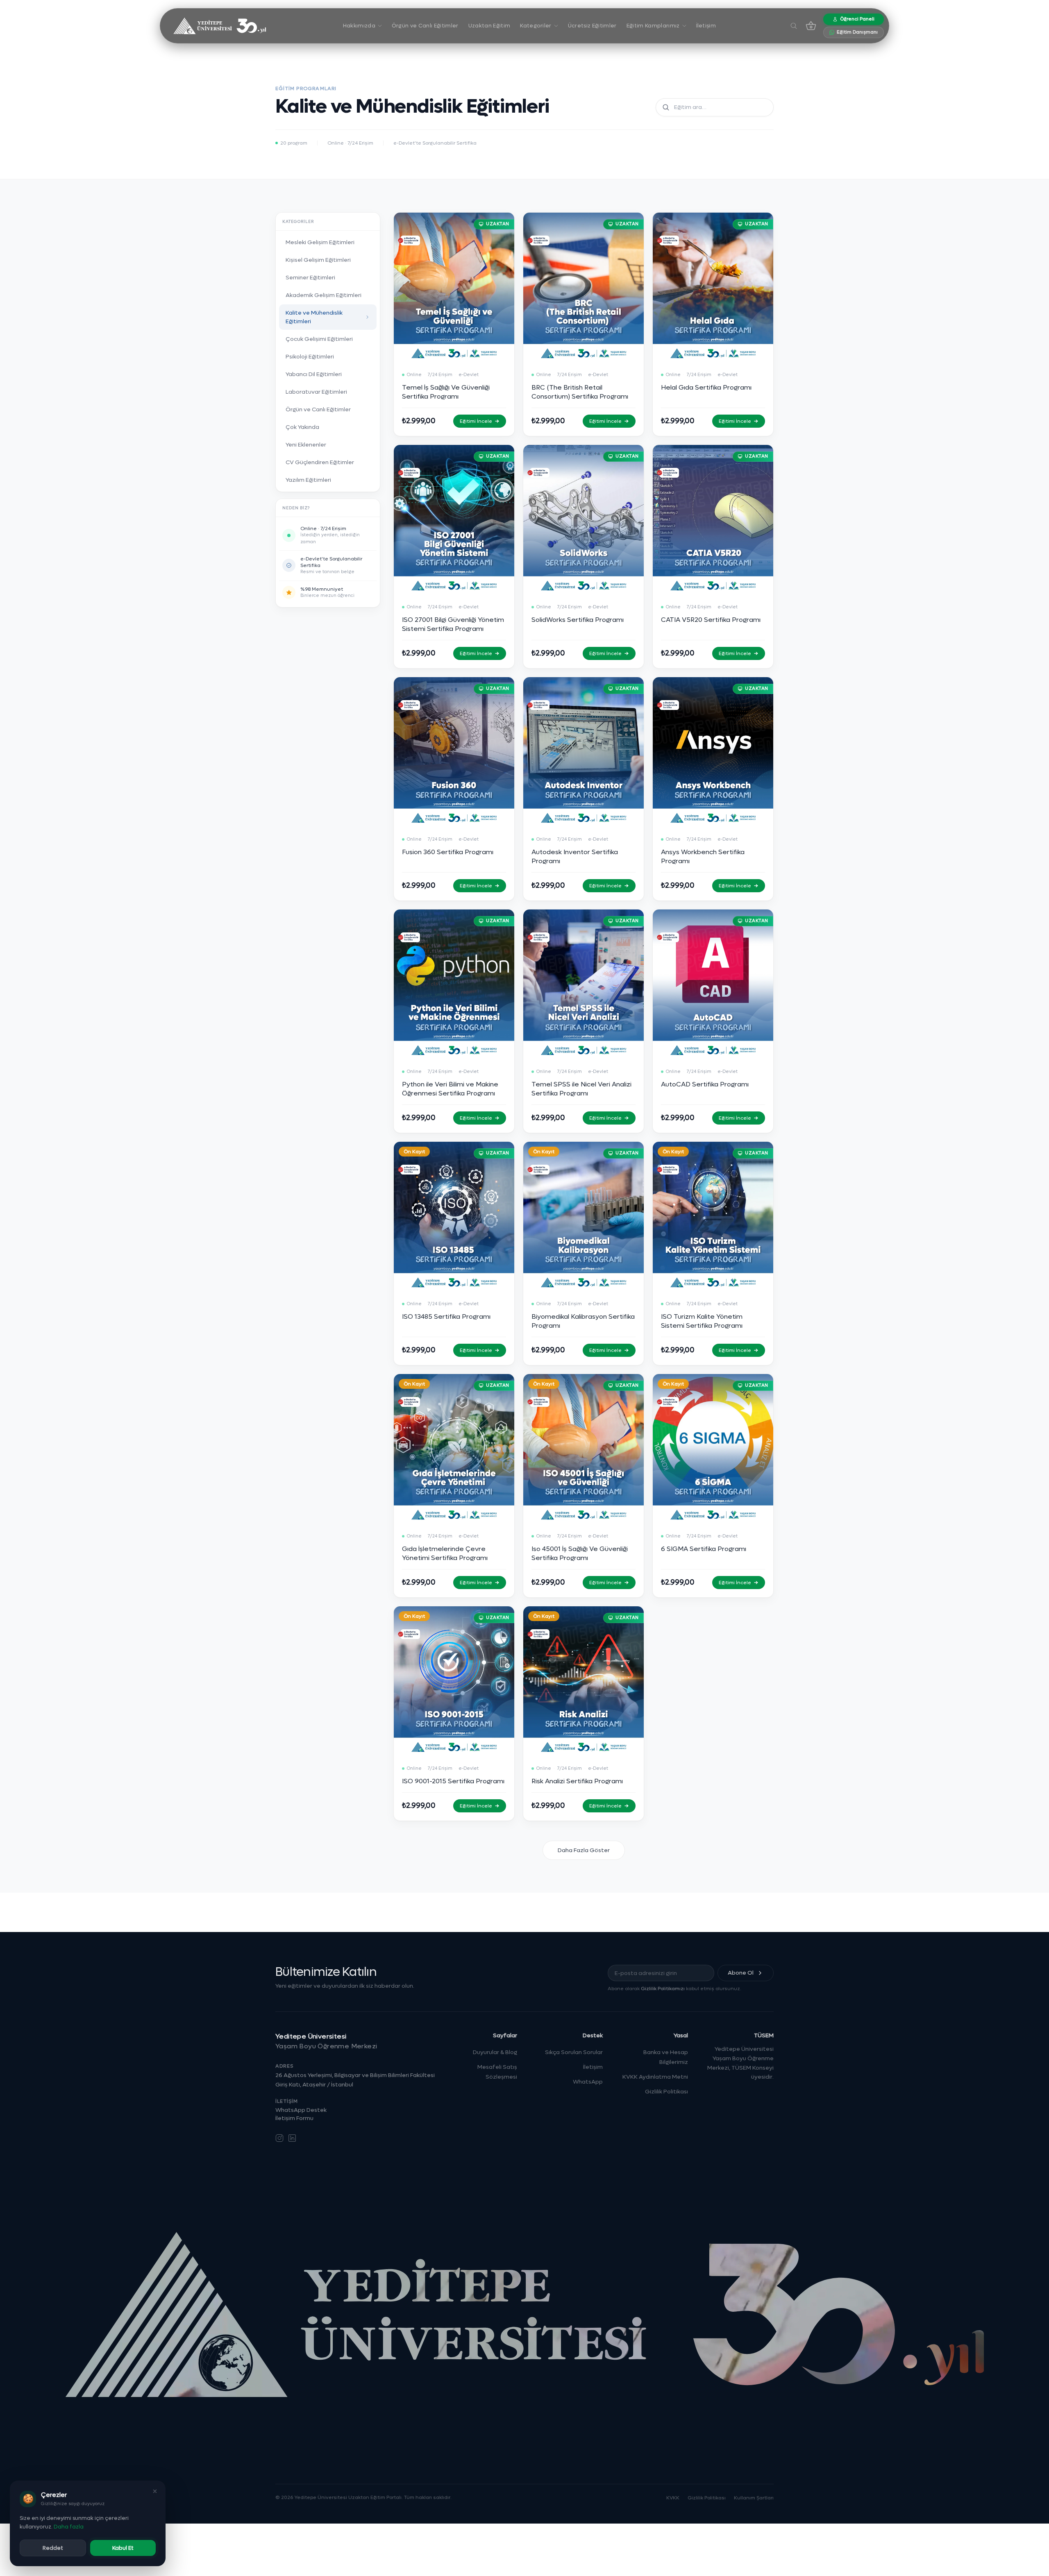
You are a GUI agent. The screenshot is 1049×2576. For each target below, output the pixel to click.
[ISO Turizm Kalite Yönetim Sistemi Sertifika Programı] (713, 1253)
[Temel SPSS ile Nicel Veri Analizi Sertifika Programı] (584, 1021)
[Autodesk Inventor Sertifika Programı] (584, 789)
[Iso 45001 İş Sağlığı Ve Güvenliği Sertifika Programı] (584, 1486)
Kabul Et (123, 2548)
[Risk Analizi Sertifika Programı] (584, 1713)
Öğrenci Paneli (857, 19)
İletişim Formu (294, 2118)
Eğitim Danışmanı (857, 32)
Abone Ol (741, 1973)
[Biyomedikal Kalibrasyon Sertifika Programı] (584, 1253)
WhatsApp (588, 2082)
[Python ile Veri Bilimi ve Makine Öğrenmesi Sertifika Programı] (454, 1021)
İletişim (593, 2067)
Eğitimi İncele (476, 421)
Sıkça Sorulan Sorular (574, 2052)
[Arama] (794, 26)
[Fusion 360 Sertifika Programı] (454, 789)
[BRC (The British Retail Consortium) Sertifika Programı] (584, 324)
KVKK (673, 2498)
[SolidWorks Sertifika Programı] (584, 557)
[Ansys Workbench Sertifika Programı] (713, 789)
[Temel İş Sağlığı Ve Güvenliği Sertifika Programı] (454, 324)
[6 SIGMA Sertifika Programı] (713, 1486)
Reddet (53, 2548)
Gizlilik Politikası (666, 2092)
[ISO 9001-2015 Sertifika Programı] (454, 1713)
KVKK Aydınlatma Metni (655, 2077)
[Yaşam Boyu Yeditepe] (218, 26)
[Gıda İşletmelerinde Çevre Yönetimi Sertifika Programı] (454, 1486)
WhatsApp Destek (301, 2110)
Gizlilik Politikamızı (663, 1989)
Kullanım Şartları (754, 2498)
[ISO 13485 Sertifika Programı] (454, 1253)
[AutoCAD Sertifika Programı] (713, 1021)
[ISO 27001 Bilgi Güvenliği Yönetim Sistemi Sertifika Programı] (454, 557)
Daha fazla (69, 2527)
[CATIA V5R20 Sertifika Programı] (713, 557)
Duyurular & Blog (495, 2052)
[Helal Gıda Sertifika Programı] (713, 324)
